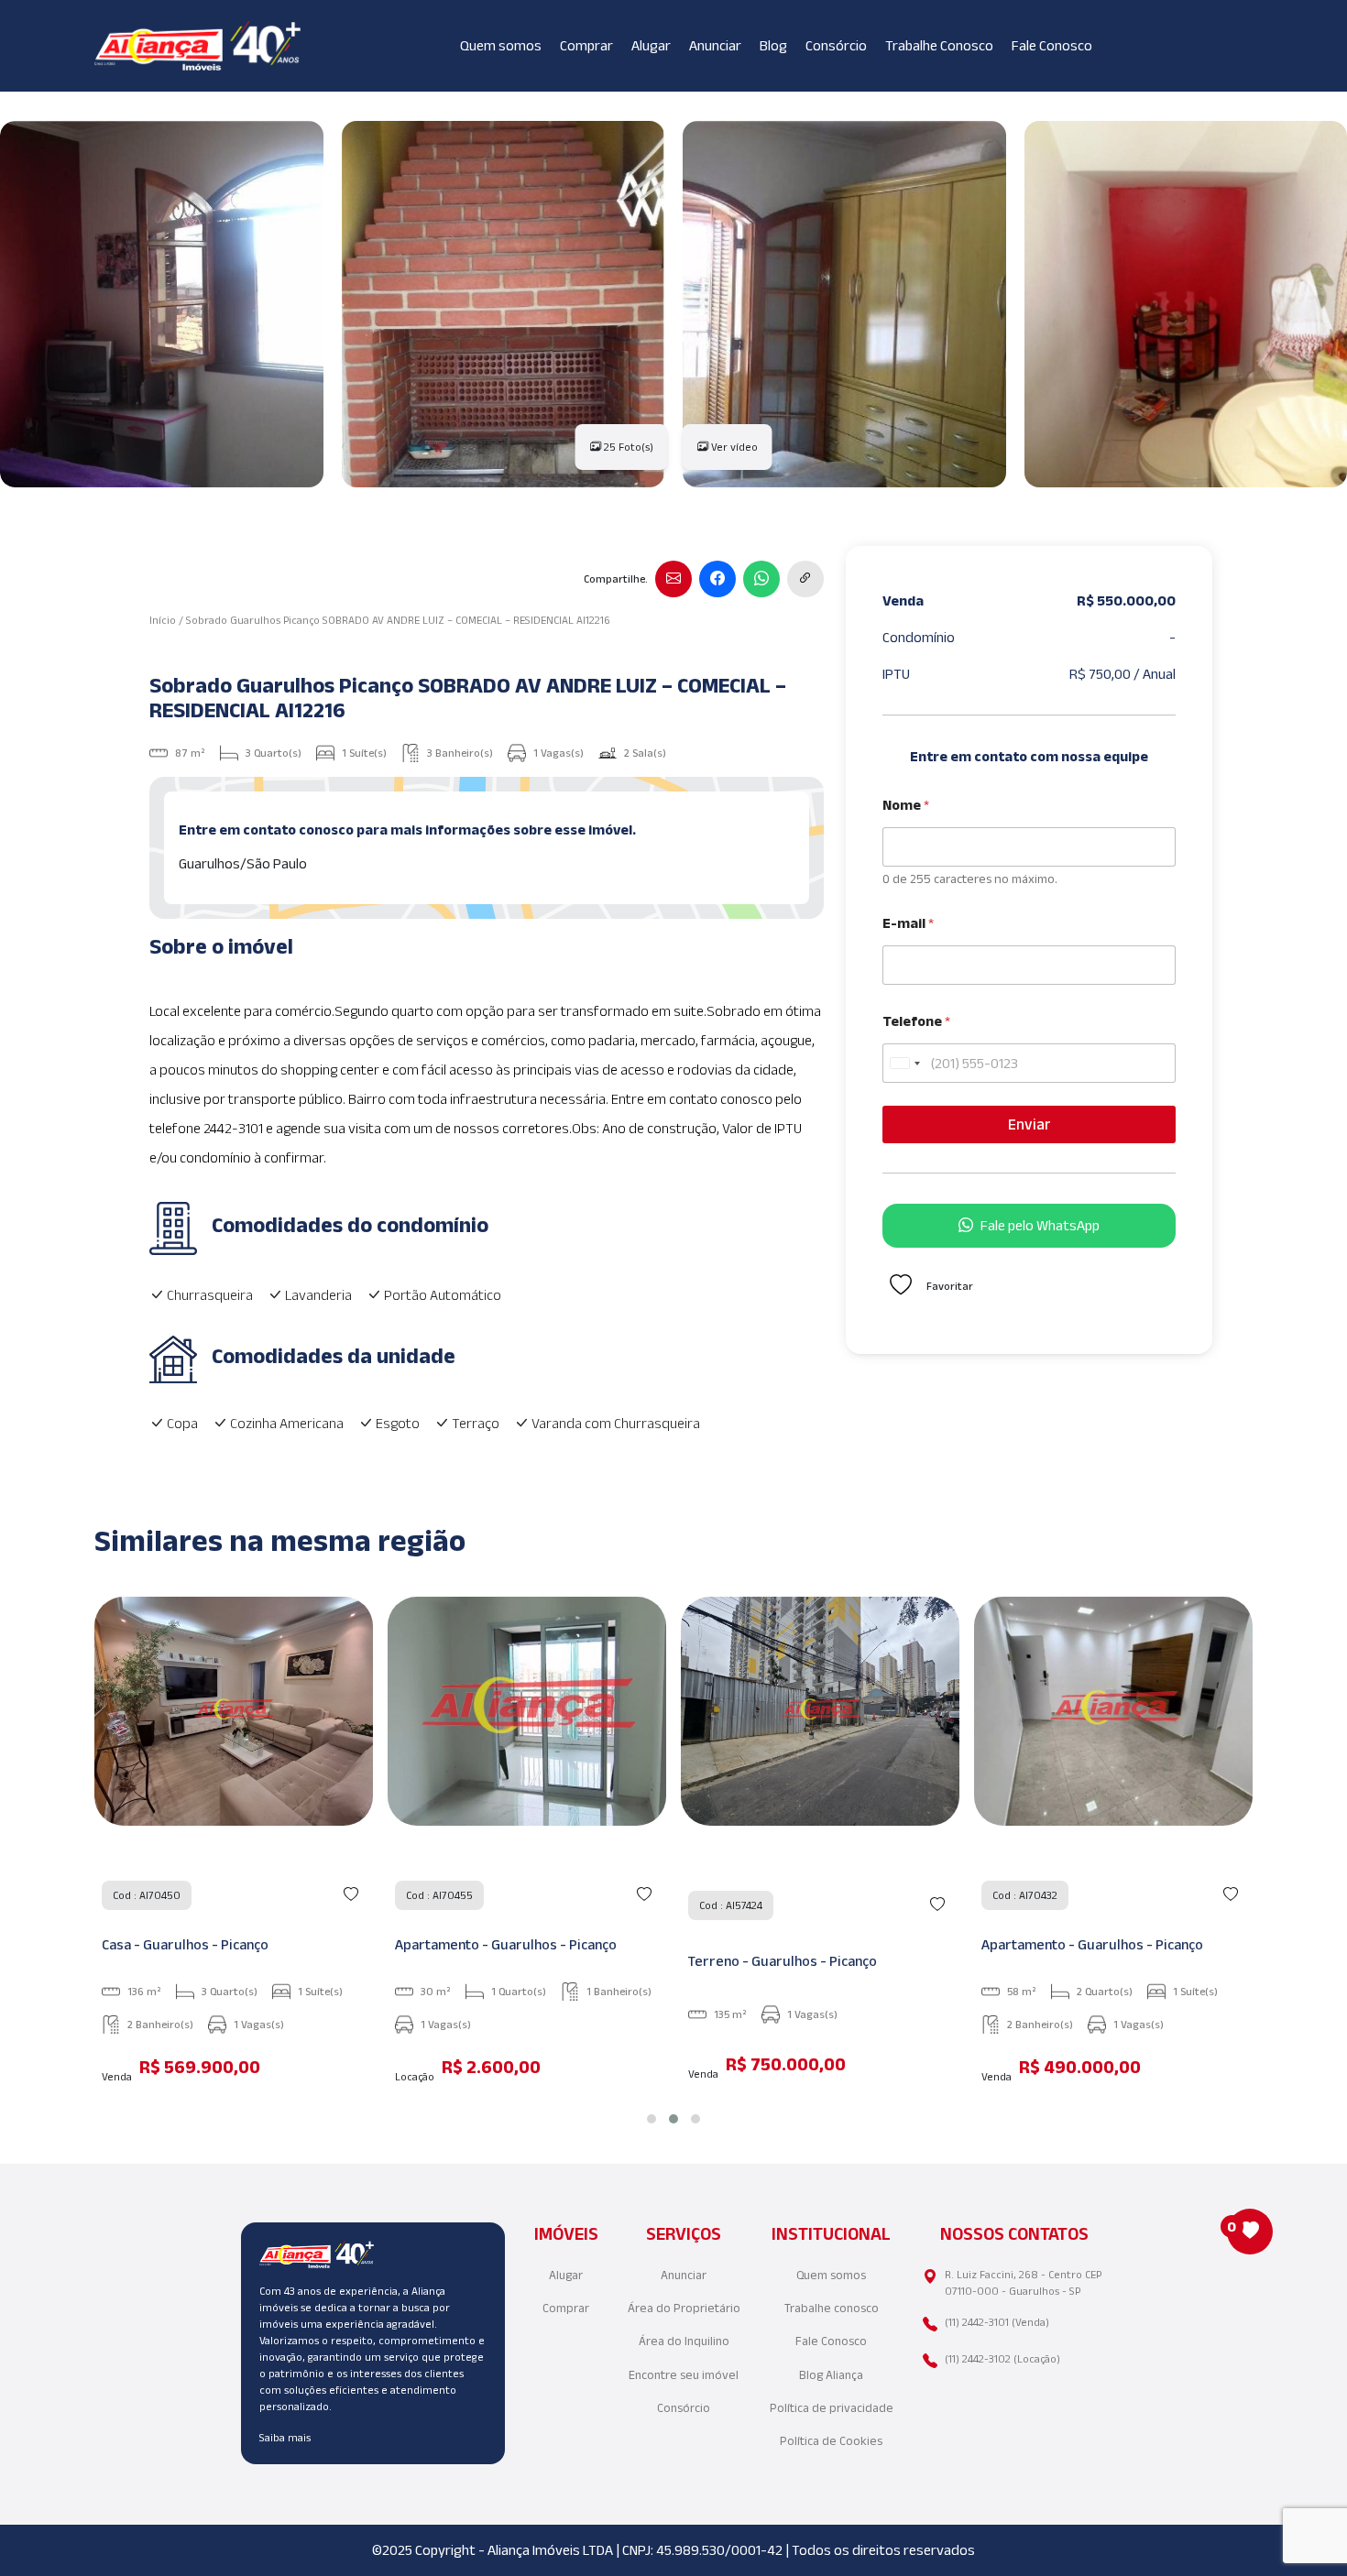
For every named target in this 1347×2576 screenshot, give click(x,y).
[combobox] (904, 1063)
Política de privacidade (832, 2408)
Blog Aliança (831, 2375)
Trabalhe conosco (832, 2308)
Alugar (651, 45)
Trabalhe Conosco (939, 45)
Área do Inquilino (684, 2341)
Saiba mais (285, 2437)
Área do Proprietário (684, 2308)
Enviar (1029, 1124)
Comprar (586, 45)
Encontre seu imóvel (684, 2375)
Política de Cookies (831, 2441)
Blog (773, 45)
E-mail (908, 923)
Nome (906, 805)
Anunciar (715, 45)
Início (163, 620)
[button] (652, 2119)
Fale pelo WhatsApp (1040, 1225)
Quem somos (501, 45)
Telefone (916, 1021)
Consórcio (836, 45)
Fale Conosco (1052, 45)
